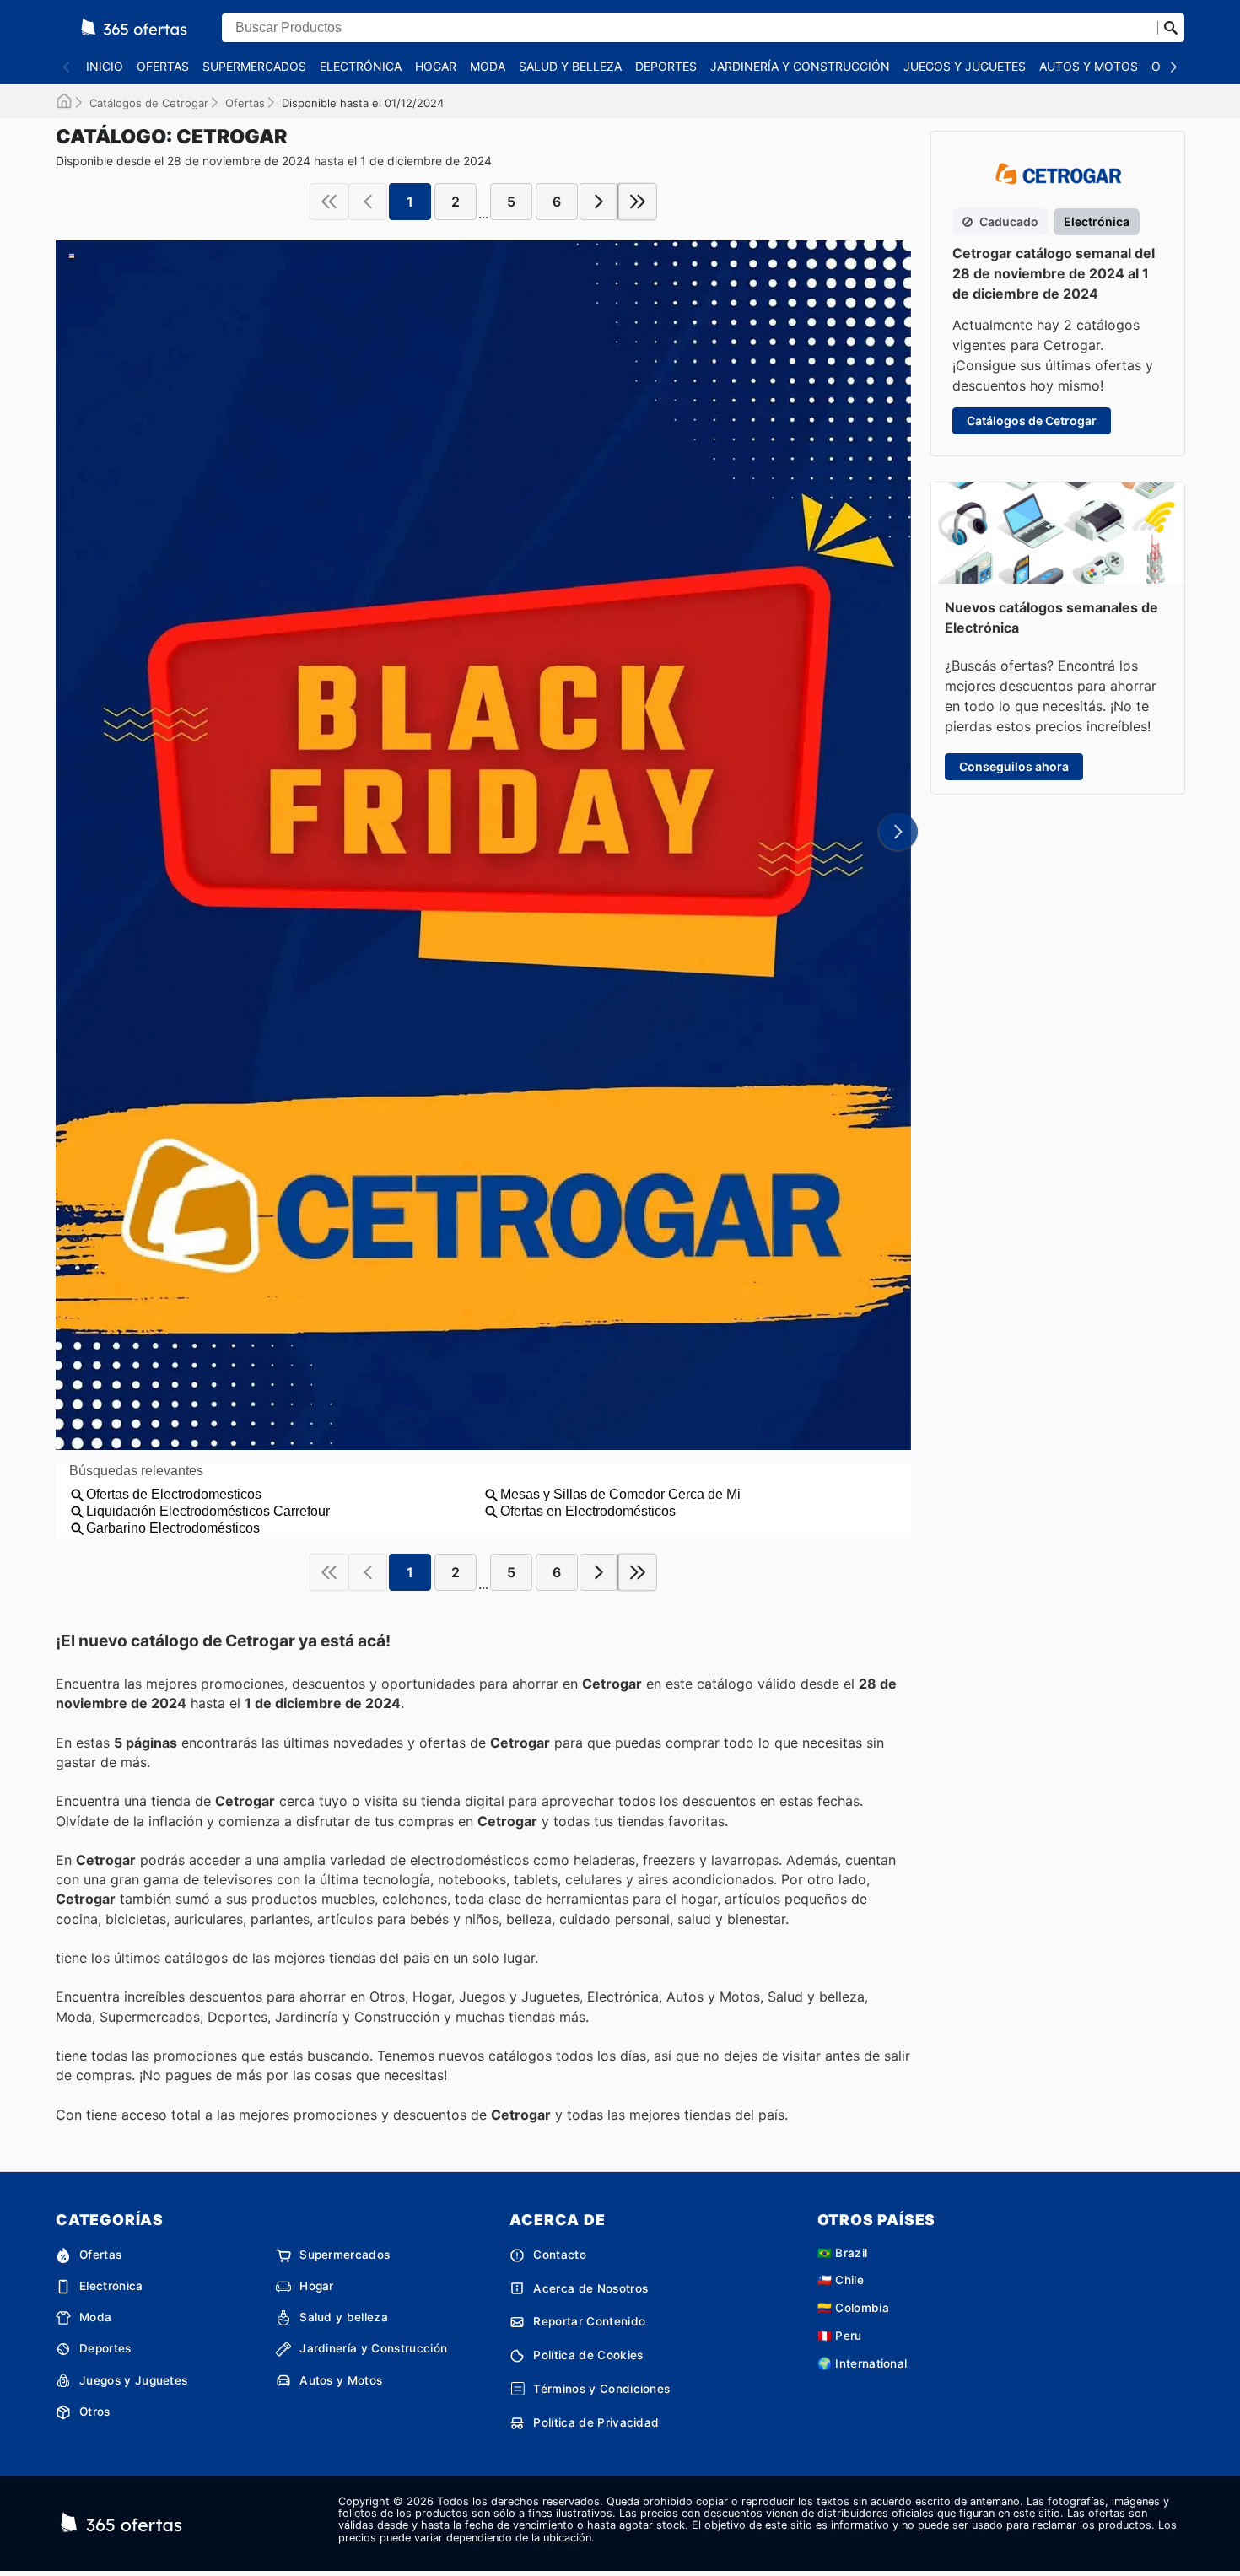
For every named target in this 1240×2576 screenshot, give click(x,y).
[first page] (329, 202)
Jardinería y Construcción (800, 66)
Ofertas (163, 66)
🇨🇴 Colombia (853, 2308)
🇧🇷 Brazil (843, 2253)
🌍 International (863, 2363)
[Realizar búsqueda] (1171, 28)
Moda (488, 66)
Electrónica (361, 66)
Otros (95, 2412)
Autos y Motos (1089, 66)
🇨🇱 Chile (841, 2280)
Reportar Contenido (589, 2321)
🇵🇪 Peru (840, 2336)
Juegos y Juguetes (965, 66)
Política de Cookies (588, 2355)
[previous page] (368, 202)
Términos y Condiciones (601, 2389)
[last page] (638, 202)
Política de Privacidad (596, 2422)
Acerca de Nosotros (590, 2288)
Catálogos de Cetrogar (149, 103)
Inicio (105, 66)
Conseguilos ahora (1014, 766)
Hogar (436, 66)
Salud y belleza (570, 66)
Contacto (560, 2255)
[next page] (599, 202)
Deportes (666, 66)
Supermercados (254, 66)
